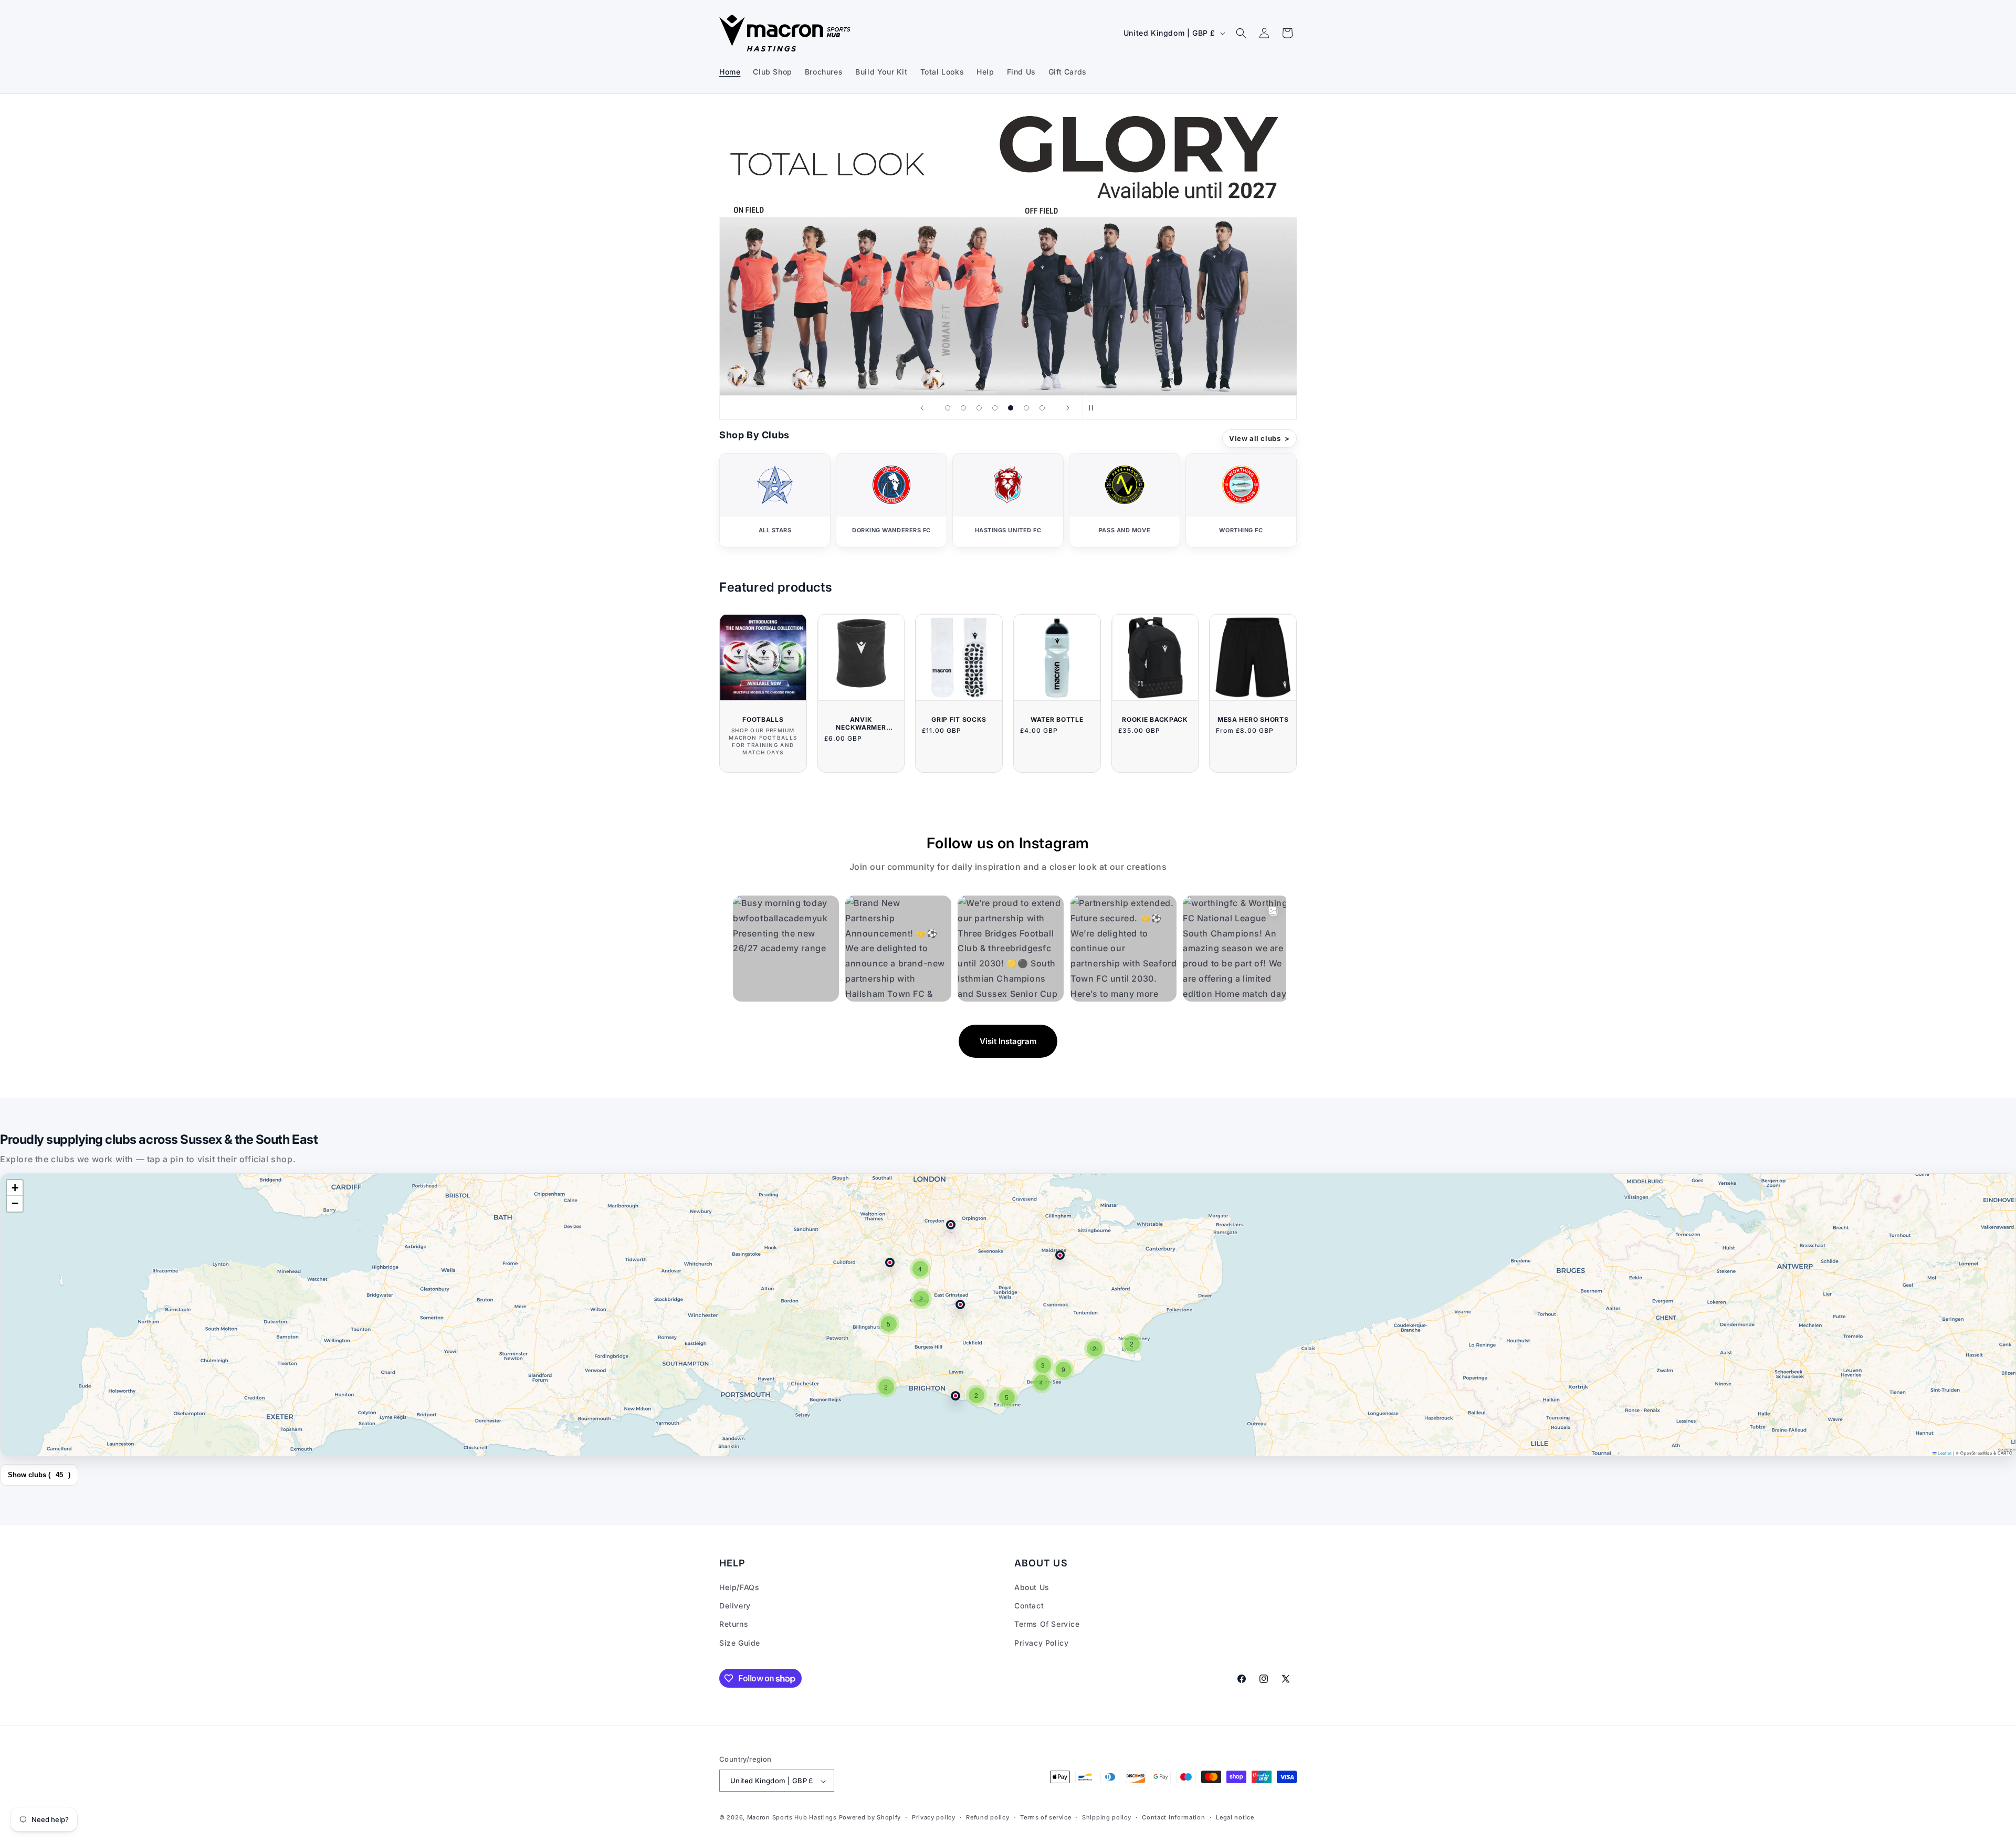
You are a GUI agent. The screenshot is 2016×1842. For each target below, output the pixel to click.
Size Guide (740, 1643)
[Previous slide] (922, 408)
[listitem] (775, 500)
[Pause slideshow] (1094, 408)
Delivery (735, 1606)
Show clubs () (39, 1475)
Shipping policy (1107, 1817)
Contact (1029, 1606)
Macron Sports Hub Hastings (792, 1818)
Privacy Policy (1041, 1643)
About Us (1032, 1587)
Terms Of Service (1047, 1624)
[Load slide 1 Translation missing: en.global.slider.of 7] (948, 408)
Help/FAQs (739, 1587)
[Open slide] (1008, 251)
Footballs (763, 719)
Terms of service (1046, 1817)
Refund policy (988, 1817)
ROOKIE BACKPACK (1155, 719)
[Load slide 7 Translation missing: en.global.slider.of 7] (1042, 408)
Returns (734, 1624)
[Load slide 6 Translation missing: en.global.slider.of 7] (1026, 408)
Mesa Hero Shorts (1253, 719)
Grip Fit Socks (959, 719)
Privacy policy (934, 1817)
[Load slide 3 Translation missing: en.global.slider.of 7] (979, 408)
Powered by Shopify (870, 1818)
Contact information (1173, 1817)
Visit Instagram (1008, 1041)
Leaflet (1944, 1453)
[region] (1008, 1315)
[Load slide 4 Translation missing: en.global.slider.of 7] (995, 408)
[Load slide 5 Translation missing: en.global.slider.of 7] (1011, 408)
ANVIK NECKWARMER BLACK (861, 723)
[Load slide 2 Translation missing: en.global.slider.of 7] (963, 408)
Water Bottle (1057, 719)
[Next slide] (1068, 408)
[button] (1241, 33)
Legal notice (1235, 1817)
